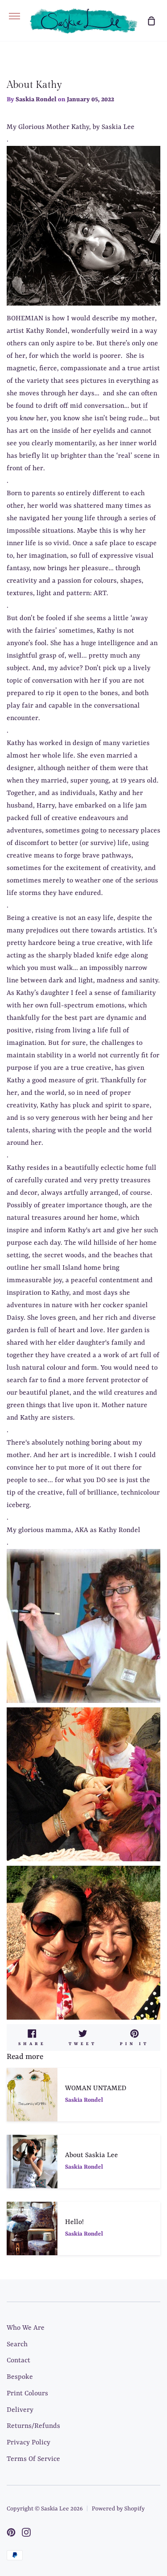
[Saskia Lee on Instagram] (26, 2532)
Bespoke (20, 2377)
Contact (18, 2361)
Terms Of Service (33, 2459)
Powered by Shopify (118, 2509)
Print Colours (27, 2394)
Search (17, 2344)
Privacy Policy (29, 2443)
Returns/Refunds (33, 2426)
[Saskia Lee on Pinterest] (11, 2532)
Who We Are (26, 2328)
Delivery (20, 2410)
